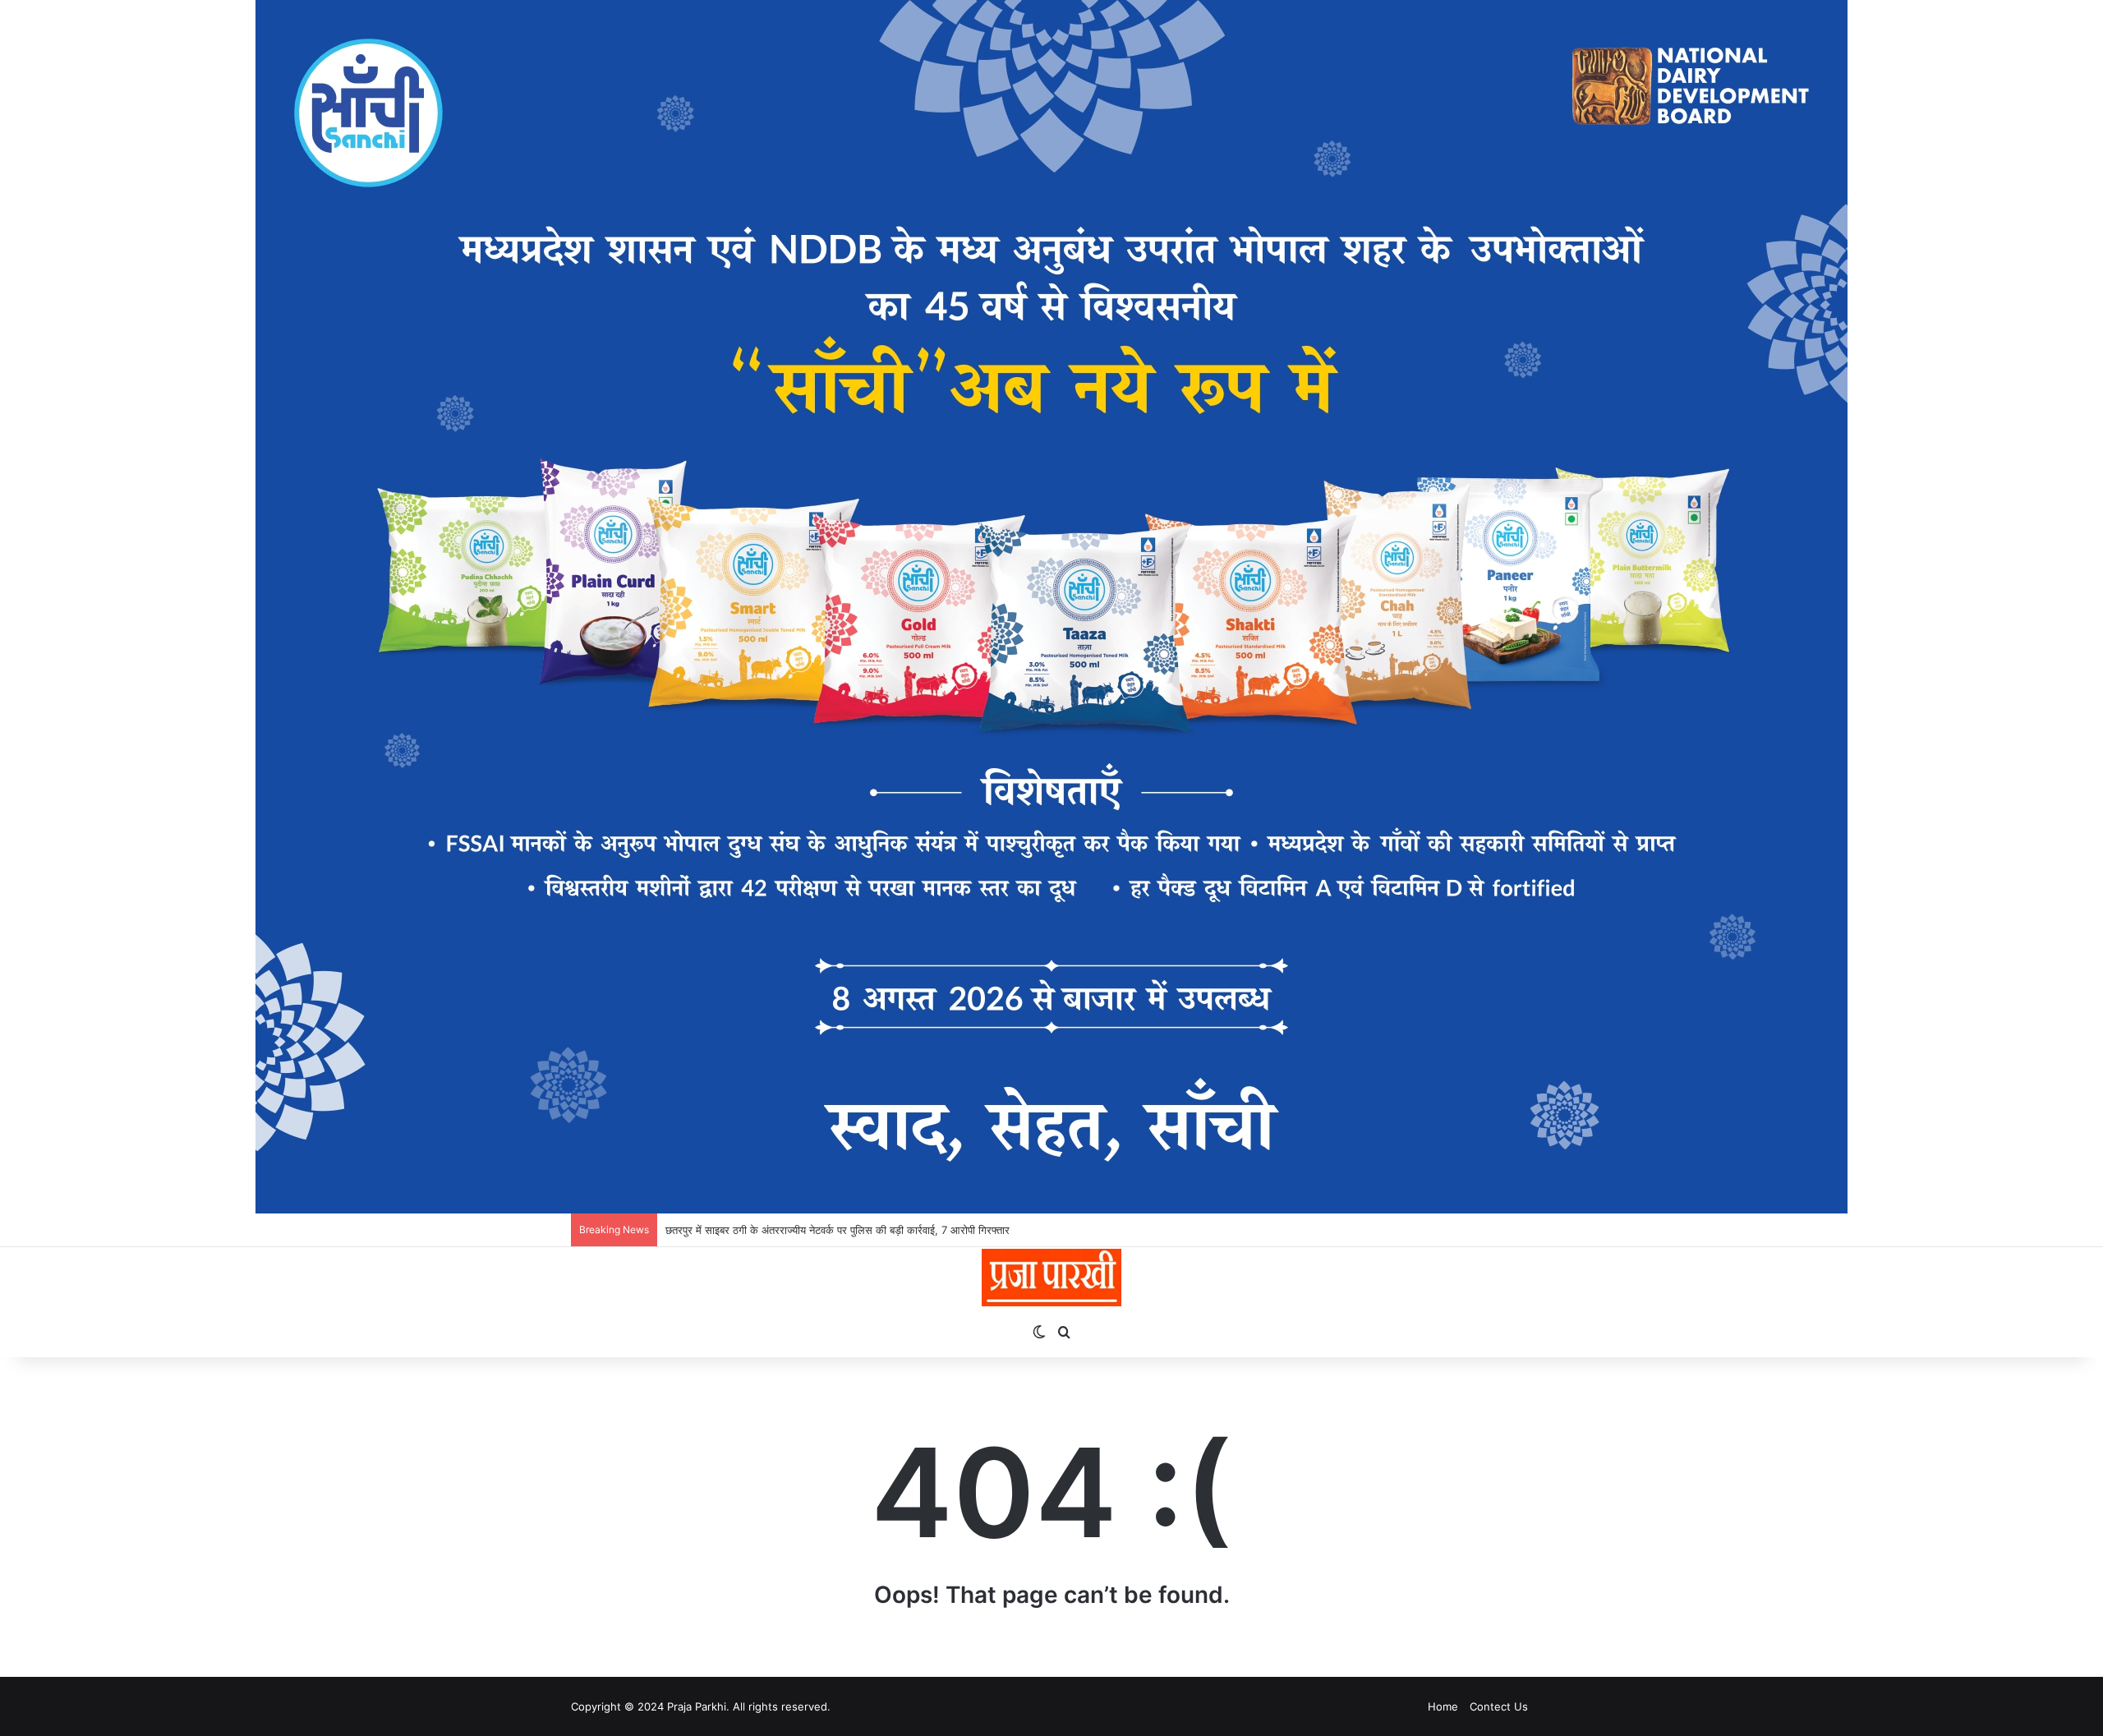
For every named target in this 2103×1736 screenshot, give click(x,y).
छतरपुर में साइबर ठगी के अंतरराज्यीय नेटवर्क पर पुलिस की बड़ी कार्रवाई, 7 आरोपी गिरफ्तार (838, 1230)
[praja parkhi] (1051, 1278)
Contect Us (1499, 1706)
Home (1443, 1706)
